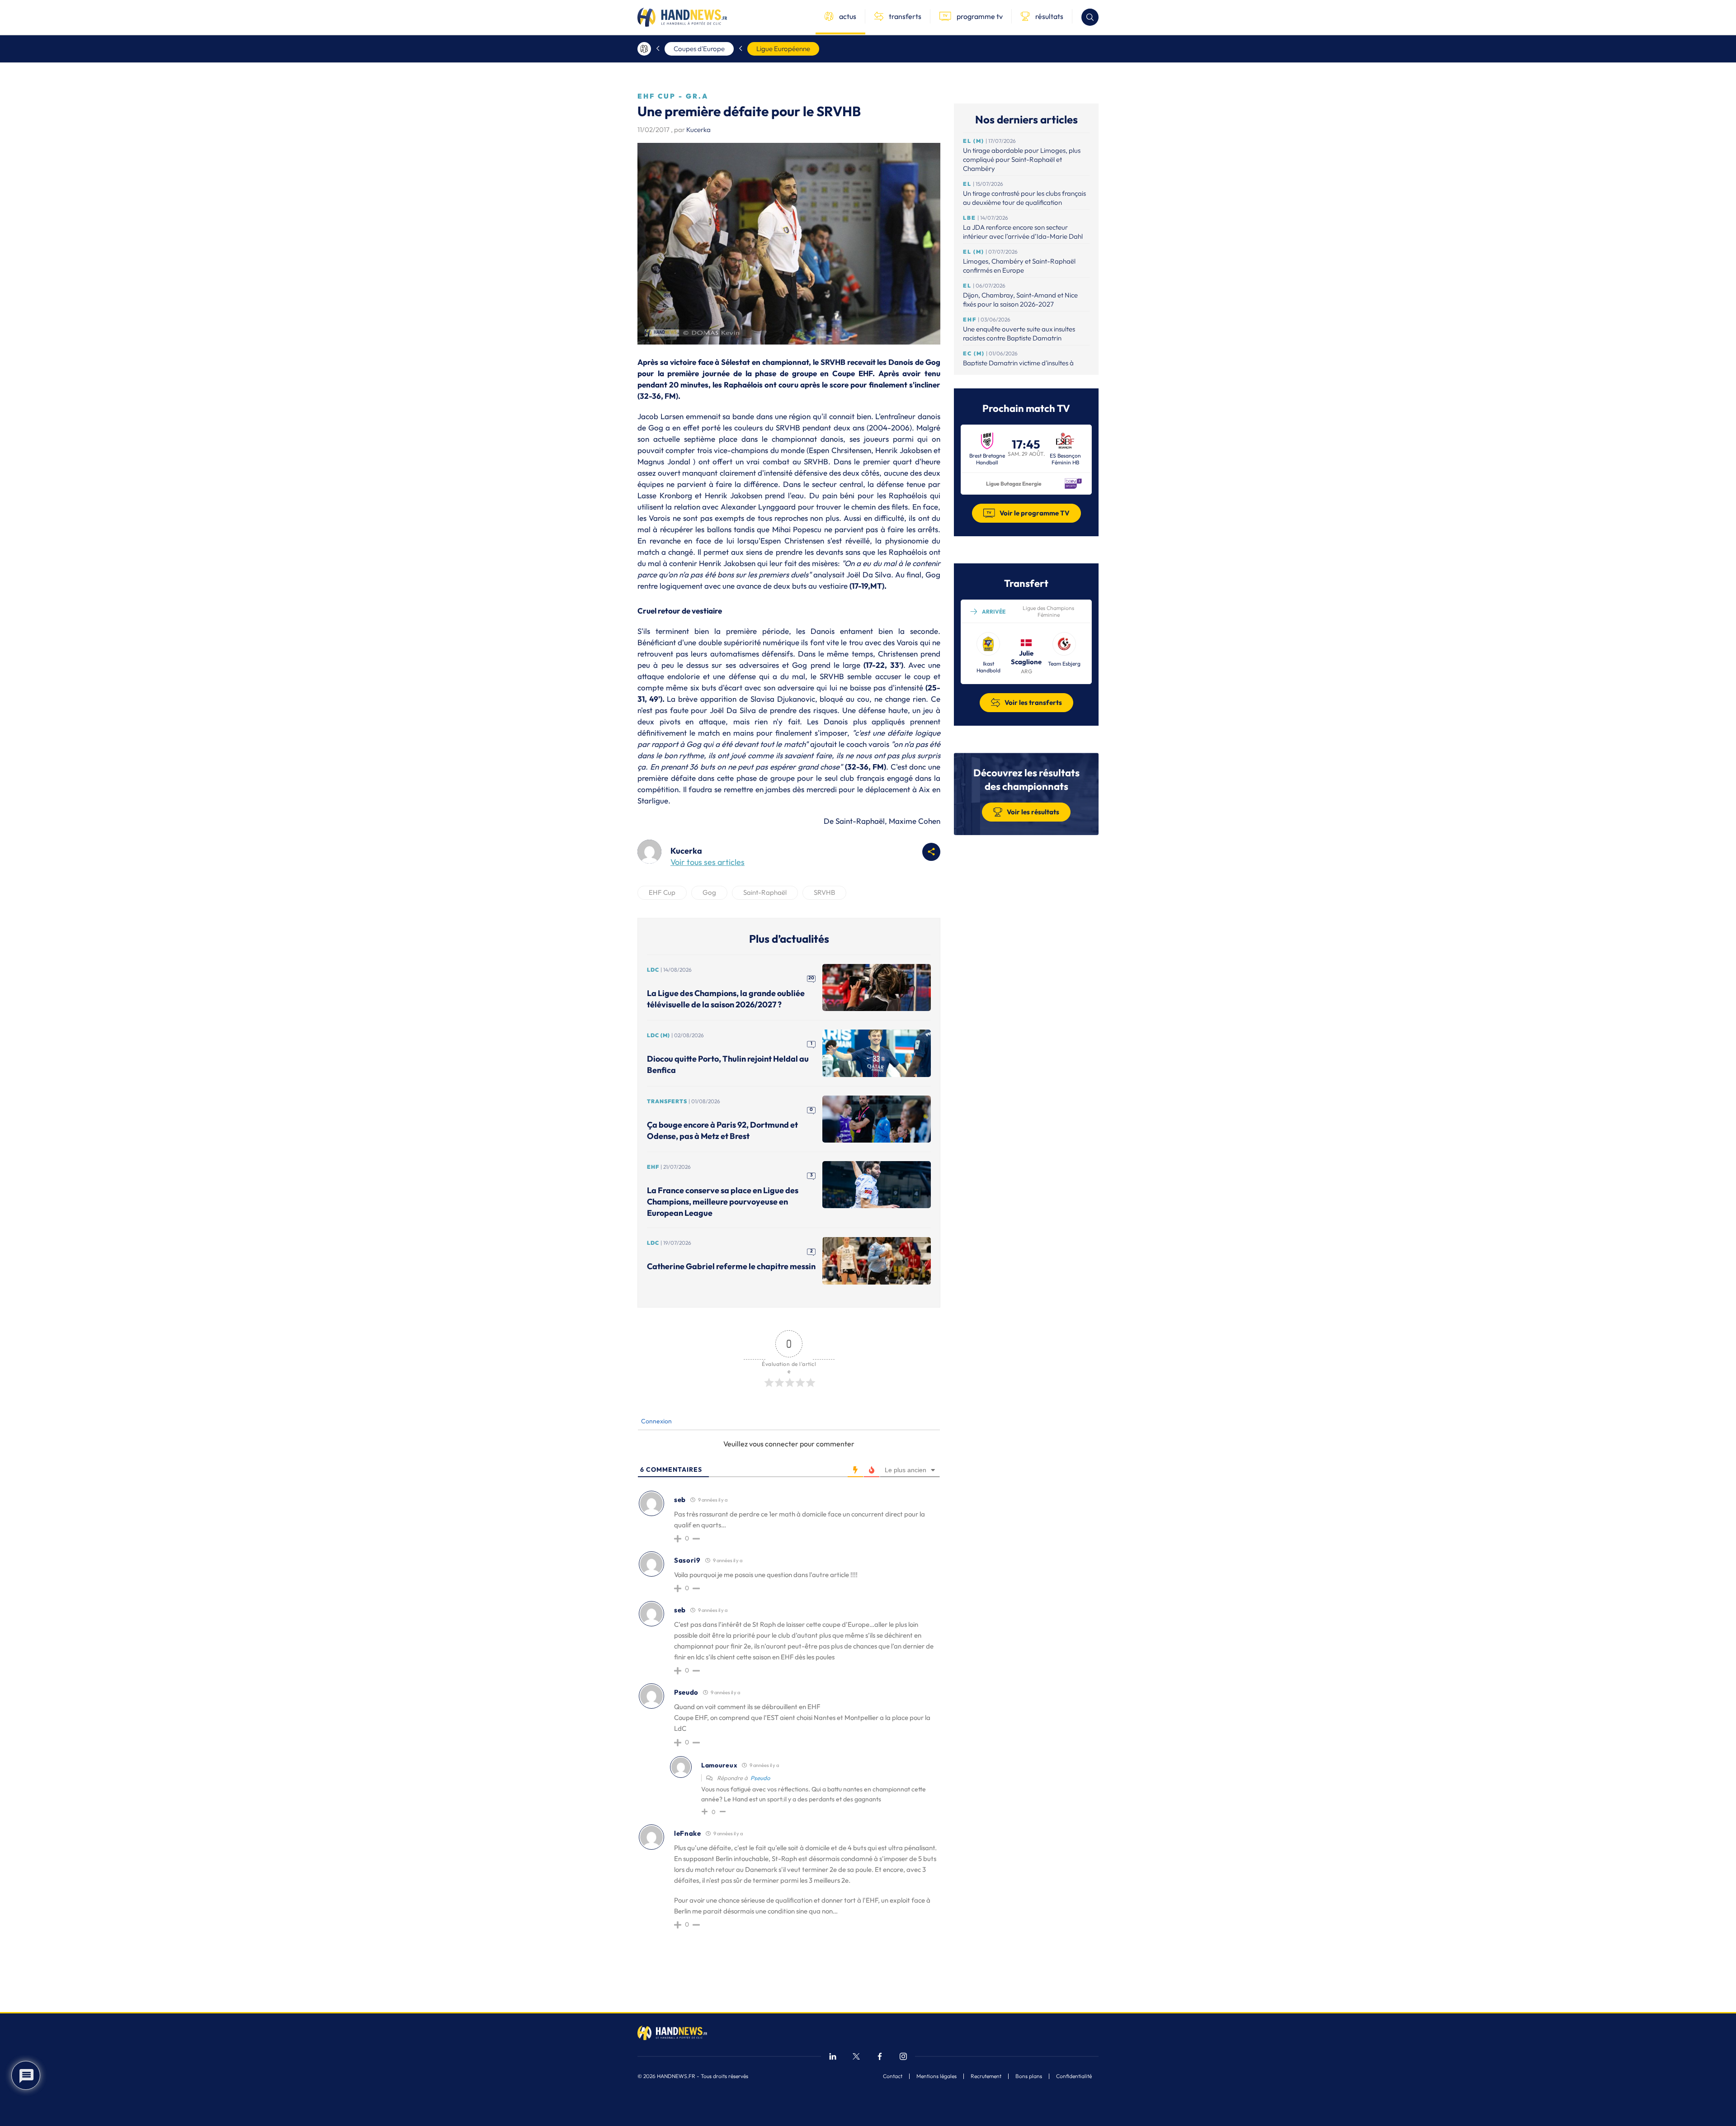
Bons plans (1029, 2076)
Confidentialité (1074, 2076)
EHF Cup (662, 892)
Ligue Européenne (783, 49)
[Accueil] (644, 49)
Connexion (656, 1421)
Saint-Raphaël (765, 892)
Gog (709, 892)
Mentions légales (936, 2076)
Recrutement (986, 2076)
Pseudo (760, 1778)
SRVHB (824, 892)
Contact (893, 2076)
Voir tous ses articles (708, 862)
